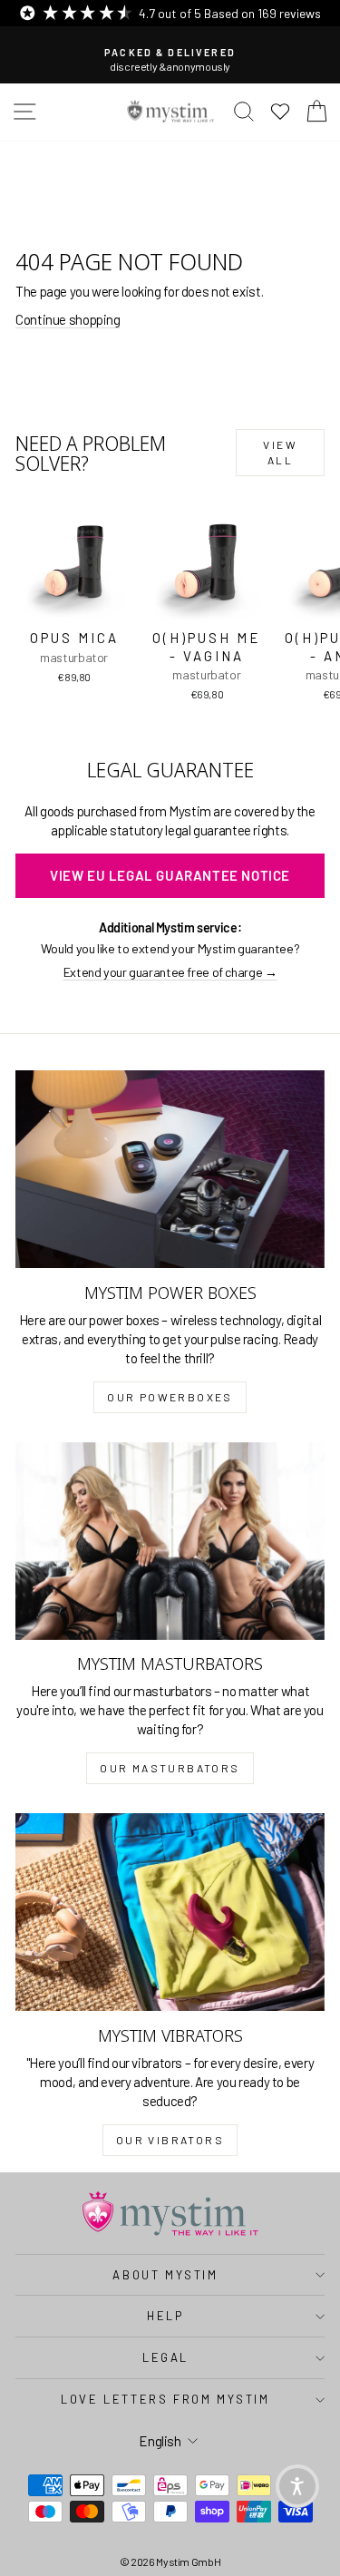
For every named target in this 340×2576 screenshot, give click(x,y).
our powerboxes (170, 1397)
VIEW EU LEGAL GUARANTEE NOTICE (170, 875)
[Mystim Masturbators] (170, 1541)
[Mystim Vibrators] (170, 1912)
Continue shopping (68, 319)
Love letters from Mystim (165, 2399)
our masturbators (170, 1768)
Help (165, 2316)
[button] (297, 2486)
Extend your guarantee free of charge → (170, 972)
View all (280, 452)
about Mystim (165, 2275)
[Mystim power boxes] (170, 1169)
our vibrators (170, 2140)
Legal (165, 2357)
